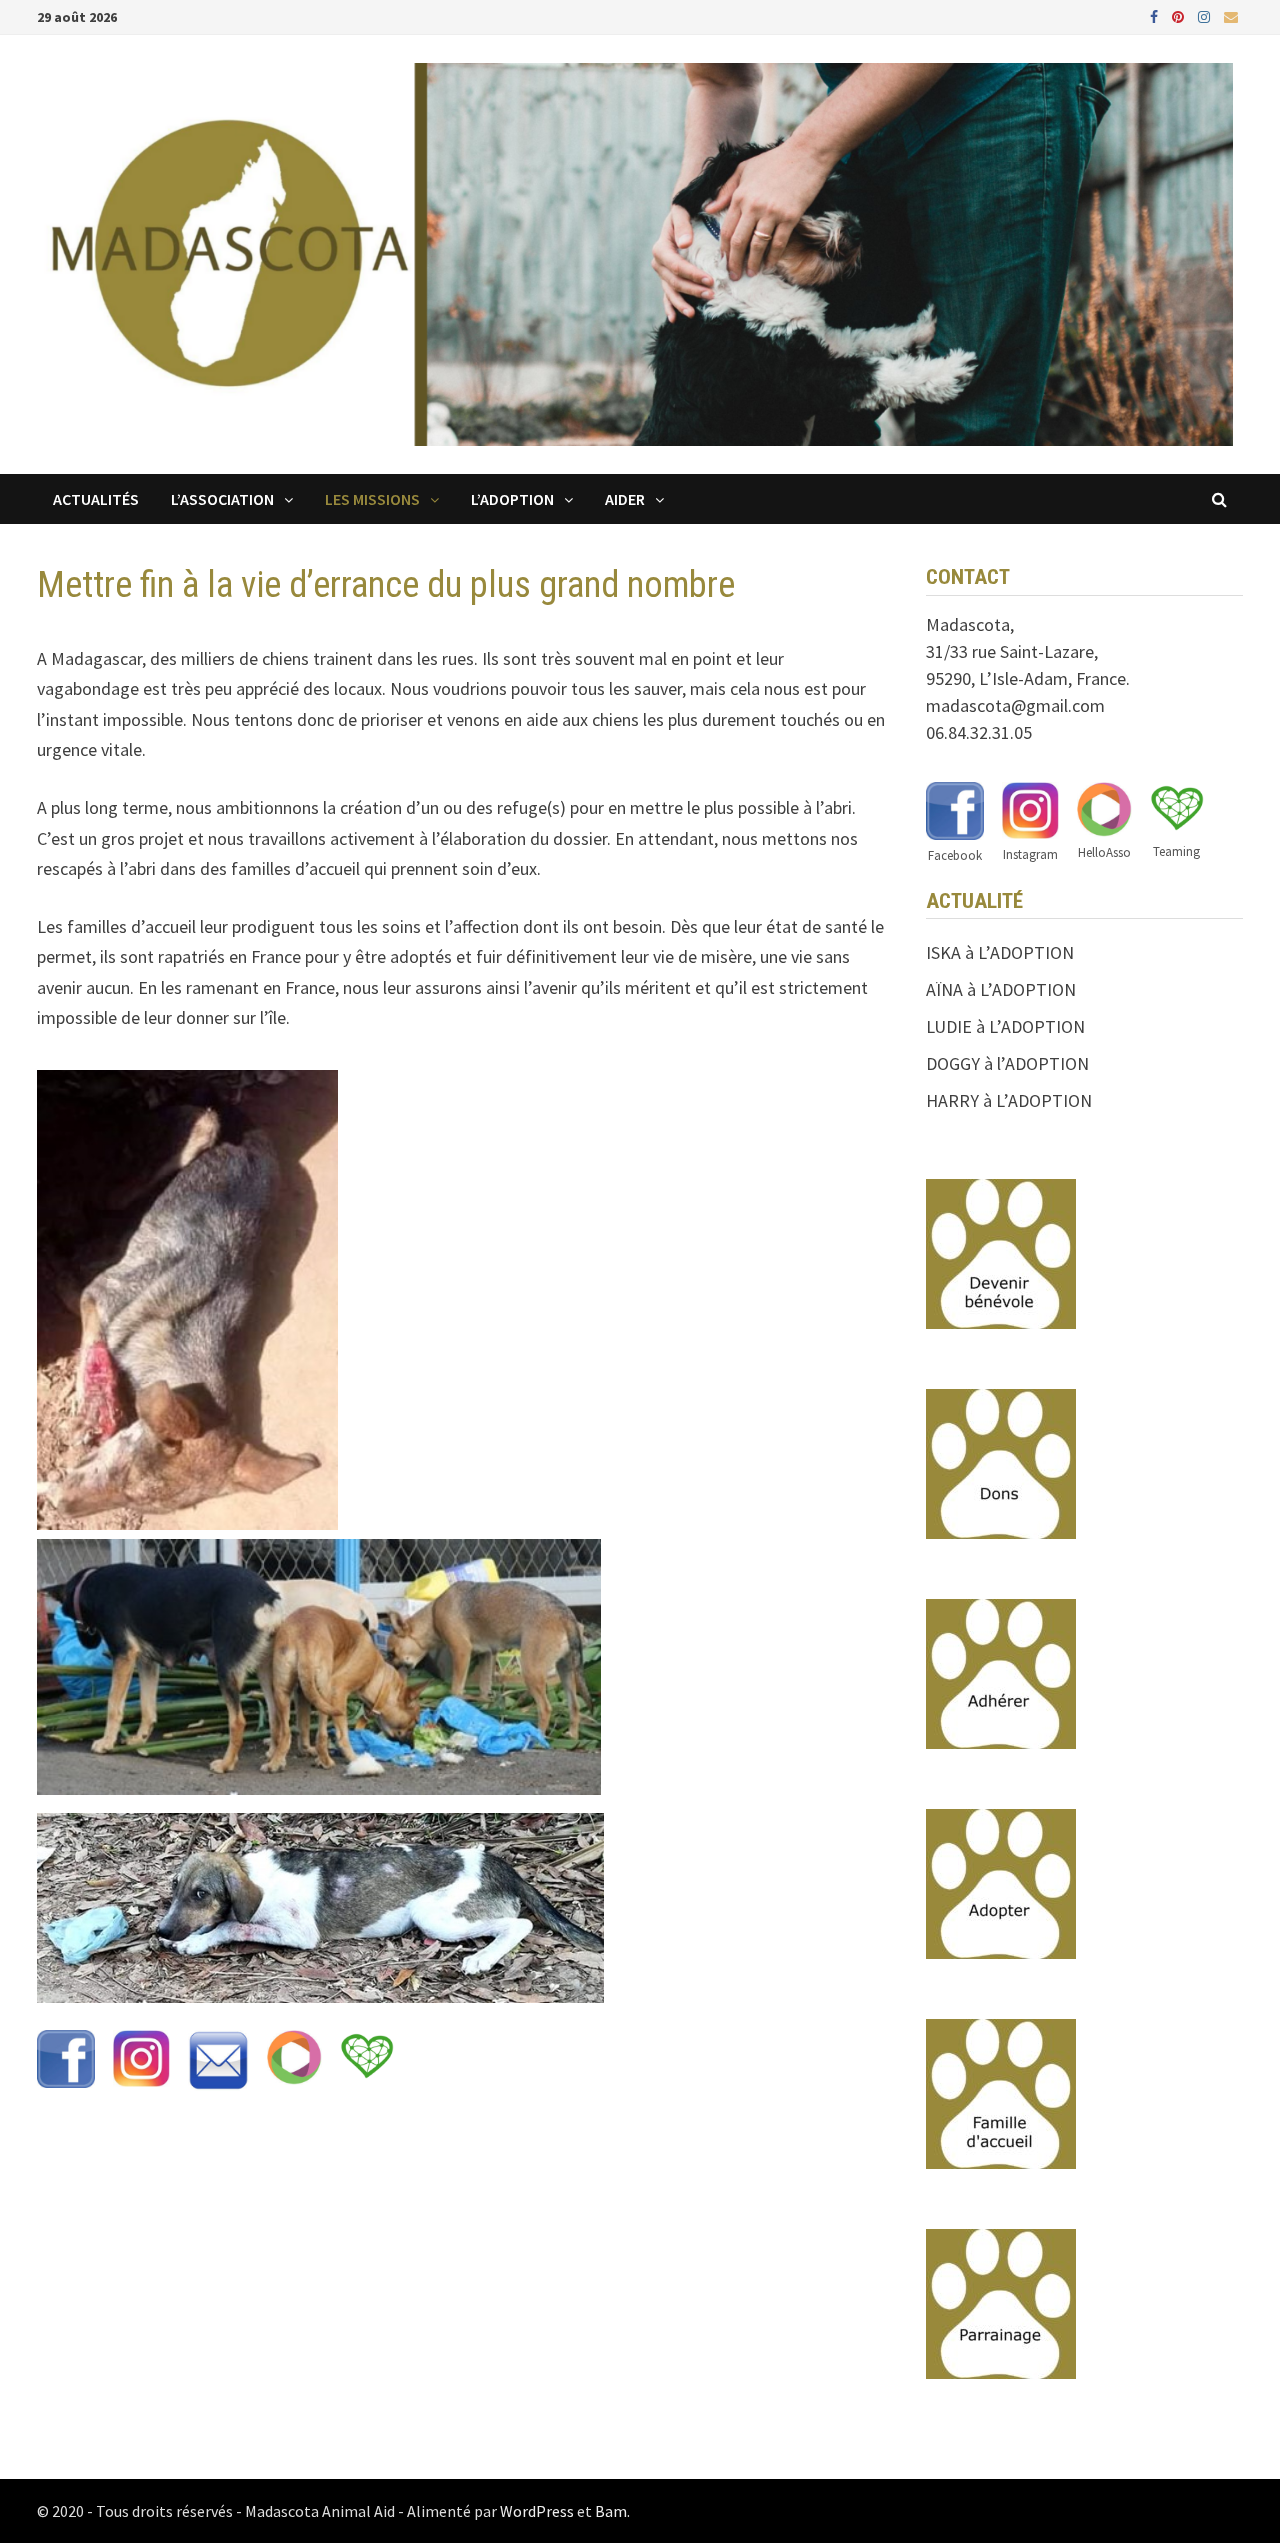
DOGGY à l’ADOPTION (1007, 1063)
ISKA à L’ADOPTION (1000, 952)
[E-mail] (1231, 15)
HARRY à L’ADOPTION (1009, 1100)
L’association (222, 499)
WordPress (537, 2511)
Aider (625, 499)
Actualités (96, 499)
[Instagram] (1206, 15)
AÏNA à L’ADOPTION (1001, 989)
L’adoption (512, 499)
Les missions (372, 499)
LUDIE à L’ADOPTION (1005, 1026)
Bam (611, 2511)
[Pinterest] (1180, 15)
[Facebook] (1156, 15)
